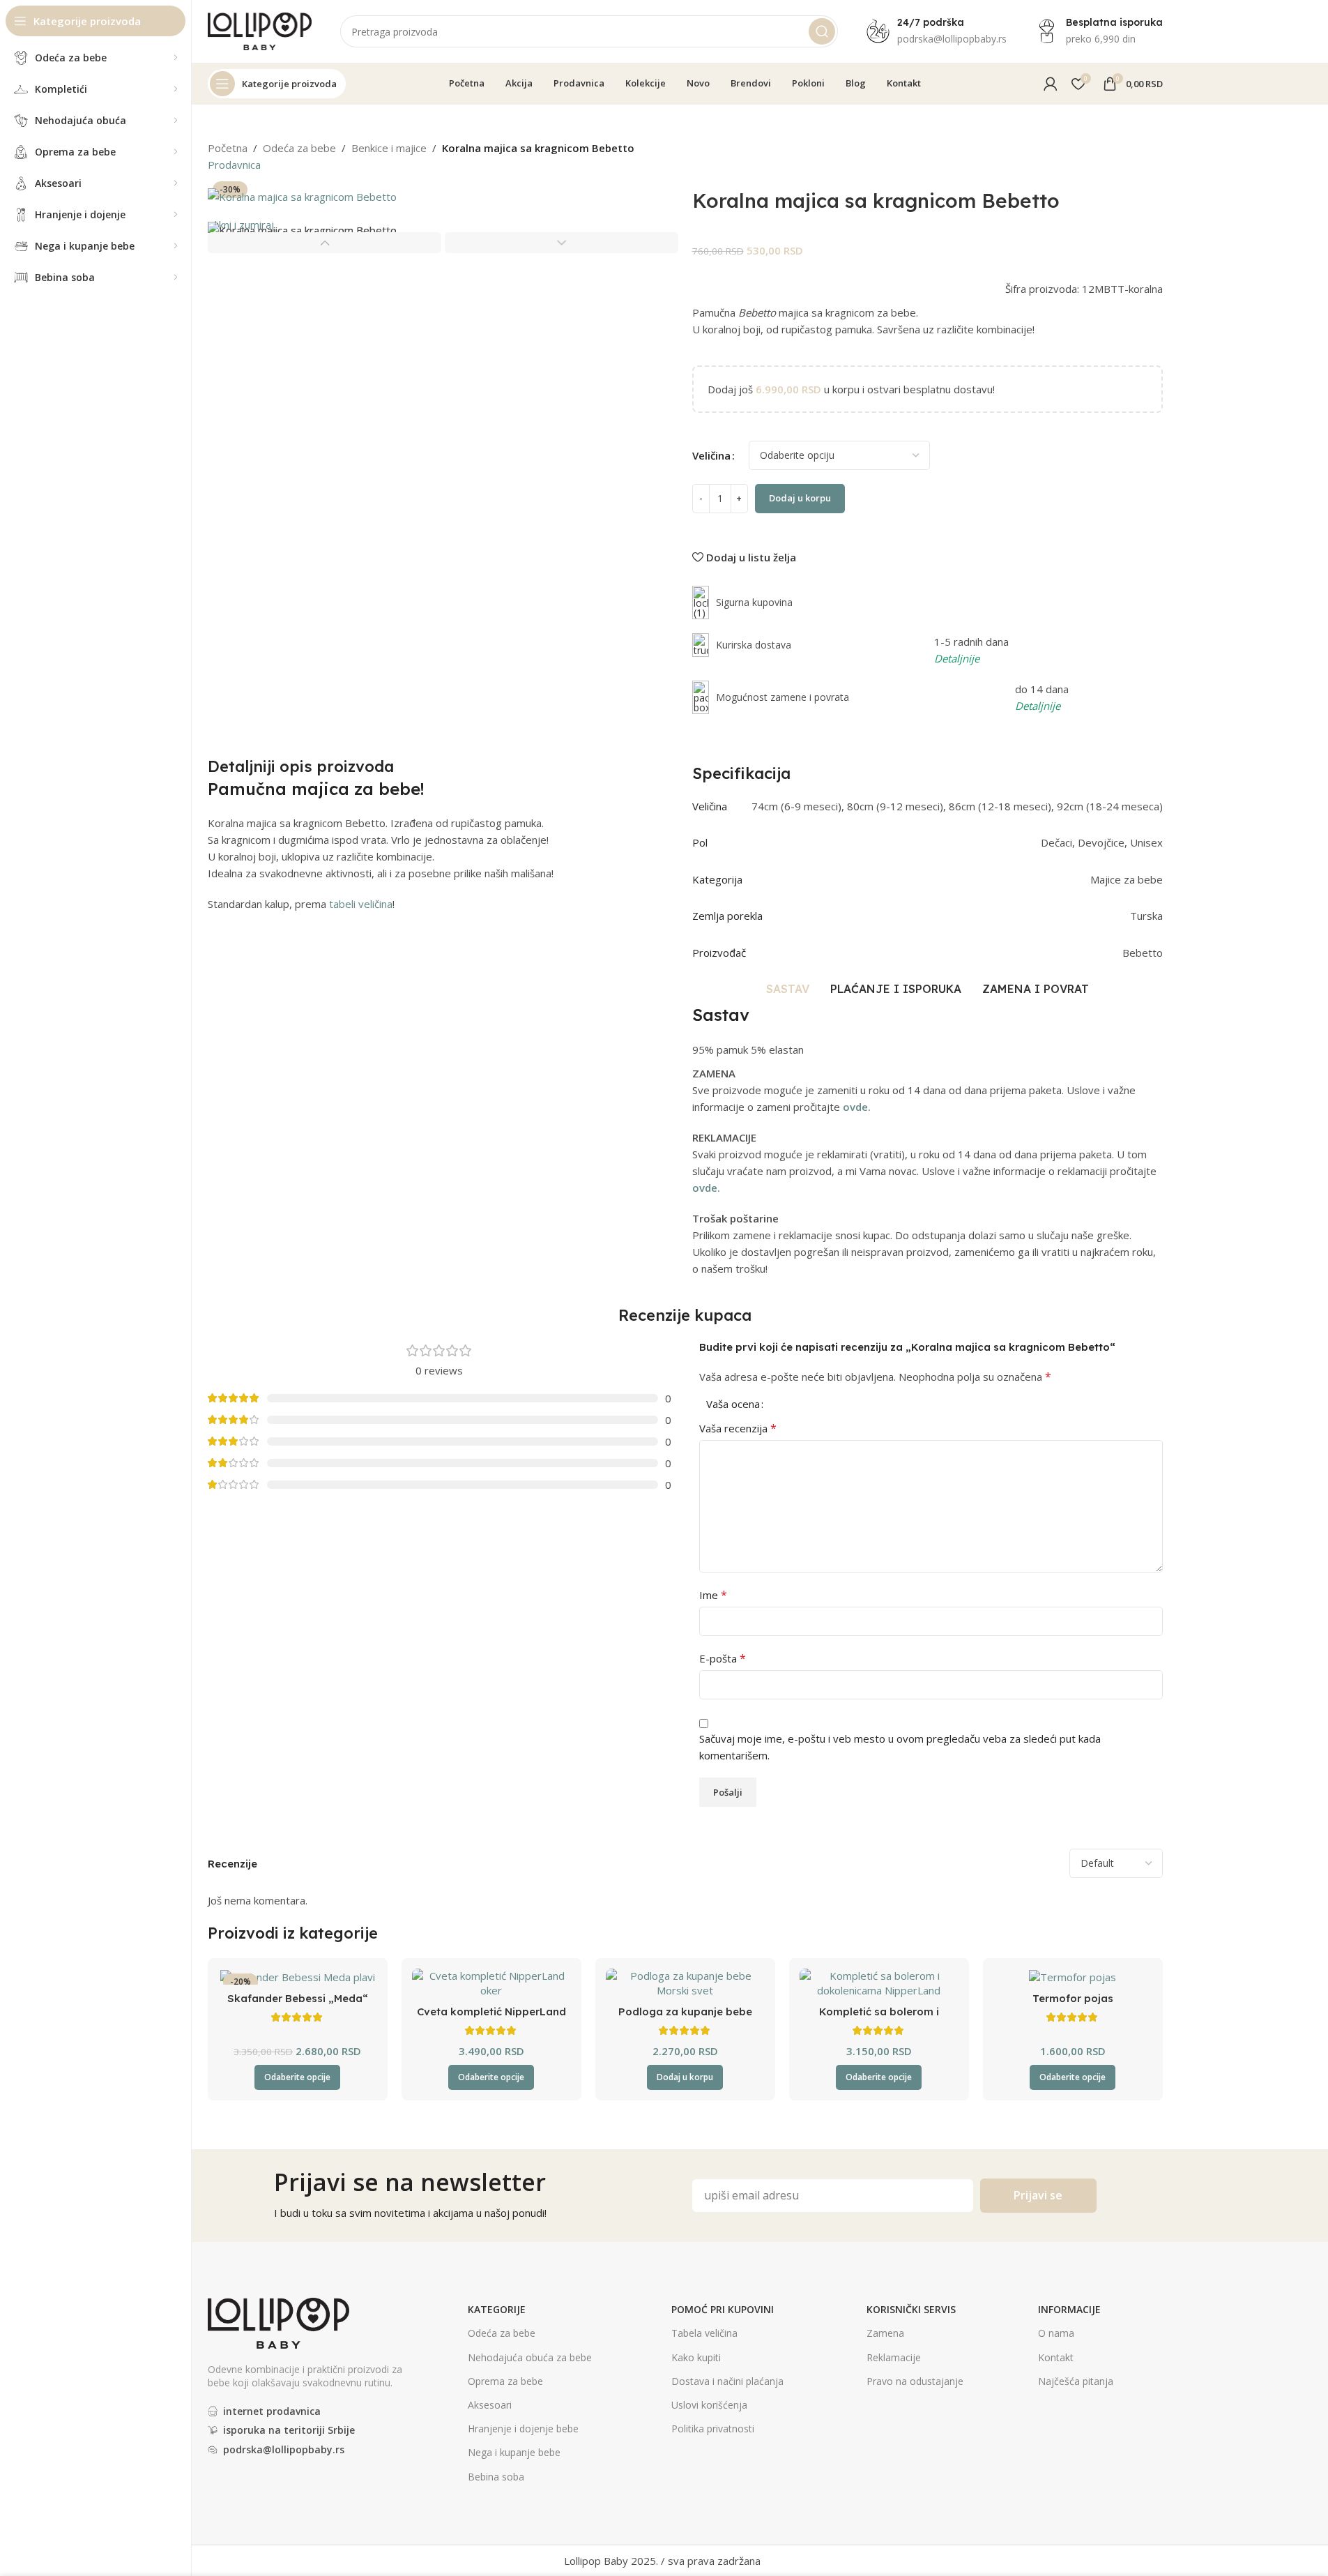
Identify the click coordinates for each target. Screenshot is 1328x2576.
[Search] (822, 31)
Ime (713, 1595)
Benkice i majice (389, 148)
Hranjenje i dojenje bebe (523, 2429)
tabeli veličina (361, 904)
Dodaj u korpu (800, 498)
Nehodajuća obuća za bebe (530, 2357)
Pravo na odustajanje (915, 2381)
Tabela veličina (704, 2333)
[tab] (788, 989)
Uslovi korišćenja (709, 2405)
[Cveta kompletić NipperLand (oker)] (491, 1983)
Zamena (885, 2333)
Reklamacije (894, 2357)
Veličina (711, 455)
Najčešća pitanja (1076, 2381)
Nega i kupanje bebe (514, 2452)
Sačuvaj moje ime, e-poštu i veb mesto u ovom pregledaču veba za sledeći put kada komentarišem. (900, 1747)
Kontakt (1056, 2357)
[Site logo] (260, 30)
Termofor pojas (1073, 1998)
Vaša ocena (733, 1404)
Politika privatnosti (713, 2429)
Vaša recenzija (738, 1428)
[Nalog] (1051, 84)
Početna (228, 148)
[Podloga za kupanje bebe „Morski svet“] (685, 1983)
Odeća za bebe (299, 148)
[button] (325, 243)
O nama (1056, 2333)
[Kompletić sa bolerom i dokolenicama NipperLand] (879, 1983)
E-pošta (723, 1658)
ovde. (857, 1107)
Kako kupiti (696, 2357)
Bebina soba (496, 2477)
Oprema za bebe (505, 2381)
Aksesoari (490, 2405)
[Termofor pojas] (1073, 1976)
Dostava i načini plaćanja (727, 2381)
